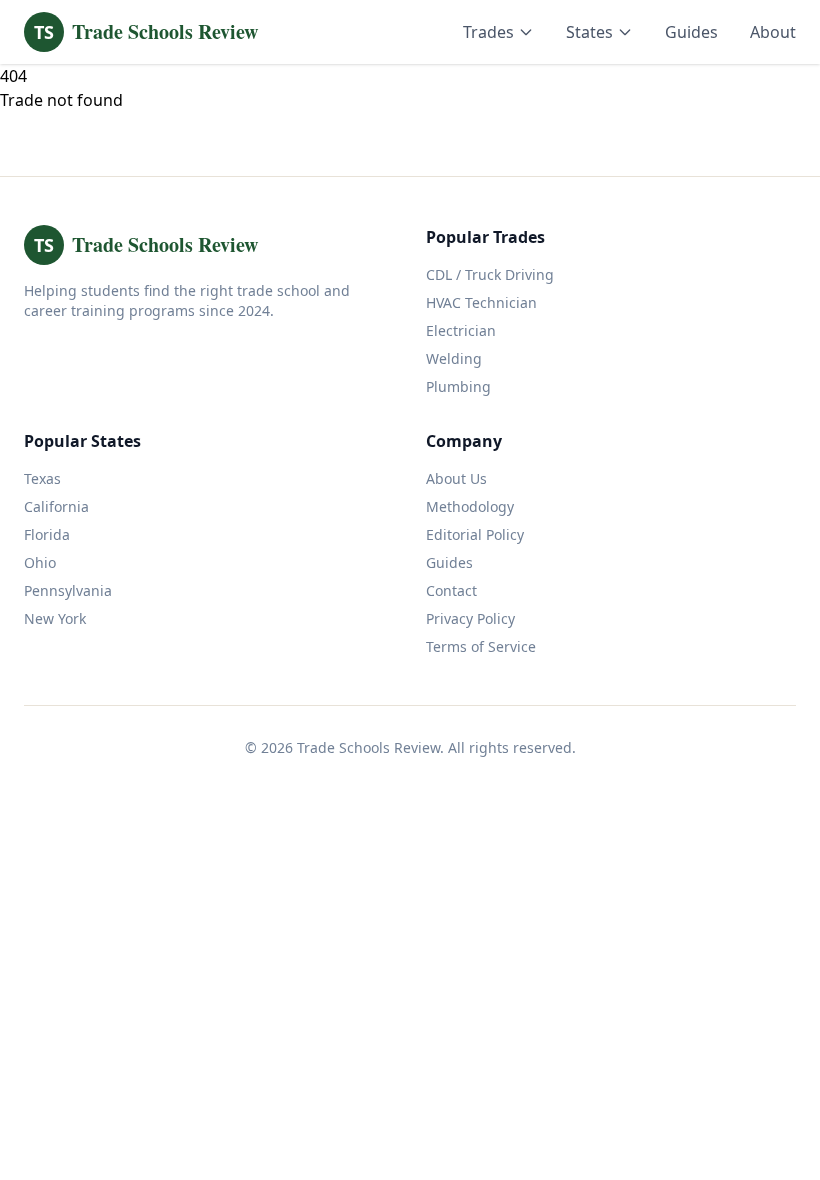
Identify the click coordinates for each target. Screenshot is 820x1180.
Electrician (461, 330)
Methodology (470, 506)
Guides (691, 32)
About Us (456, 478)
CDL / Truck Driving (490, 274)
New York (55, 618)
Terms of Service (481, 646)
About (773, 32)
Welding (454, 358)
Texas (42, 478)
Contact (451, 590)
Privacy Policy (470, 618)
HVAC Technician (481, 302)
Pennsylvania (68, 590)
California (56, 506)
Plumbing (458, 386)
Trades (488, 32)
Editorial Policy (475, 534)
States (589, 32)
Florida (47, 534)
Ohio (40, 562)
